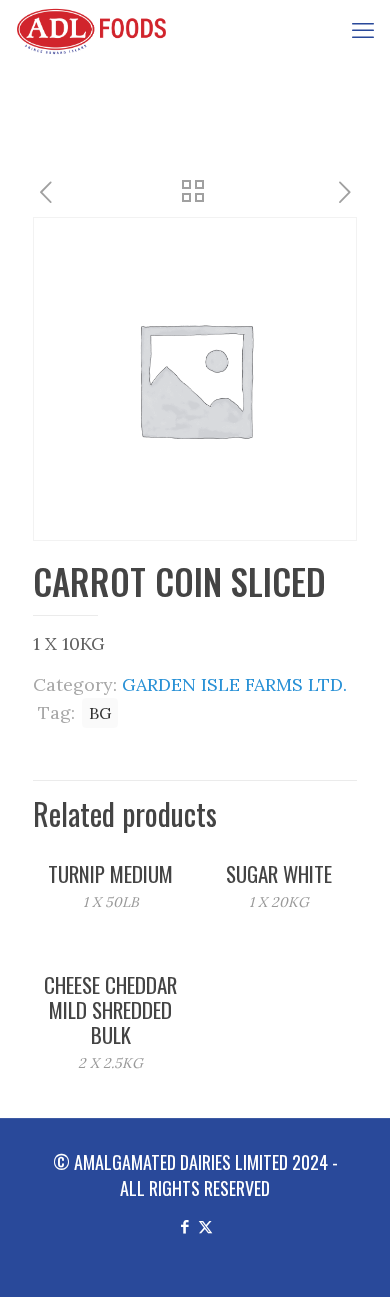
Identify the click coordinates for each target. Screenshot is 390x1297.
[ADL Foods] (96, 30)
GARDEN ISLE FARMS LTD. (234, 684)
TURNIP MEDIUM (110, 873)
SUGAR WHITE (279, 873)
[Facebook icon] (184, 1225)
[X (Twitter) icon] (205, 1225)
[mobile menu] (363, 30)
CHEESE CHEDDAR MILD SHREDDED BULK (110, 1009)
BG (100, 713)
